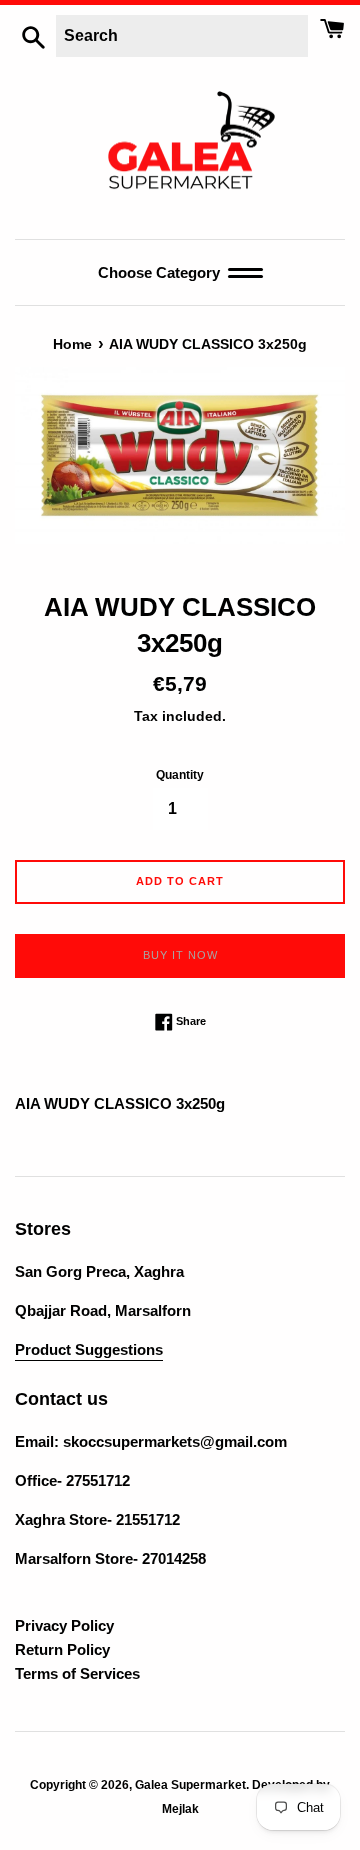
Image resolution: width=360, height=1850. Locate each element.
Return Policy (62, 1649)
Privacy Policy (64, 1625)
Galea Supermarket (190, 1785)
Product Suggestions (89, 1349)
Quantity (180, 775)
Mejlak (180, 1809)
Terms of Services (77, 1673)
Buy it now (180, 955)
